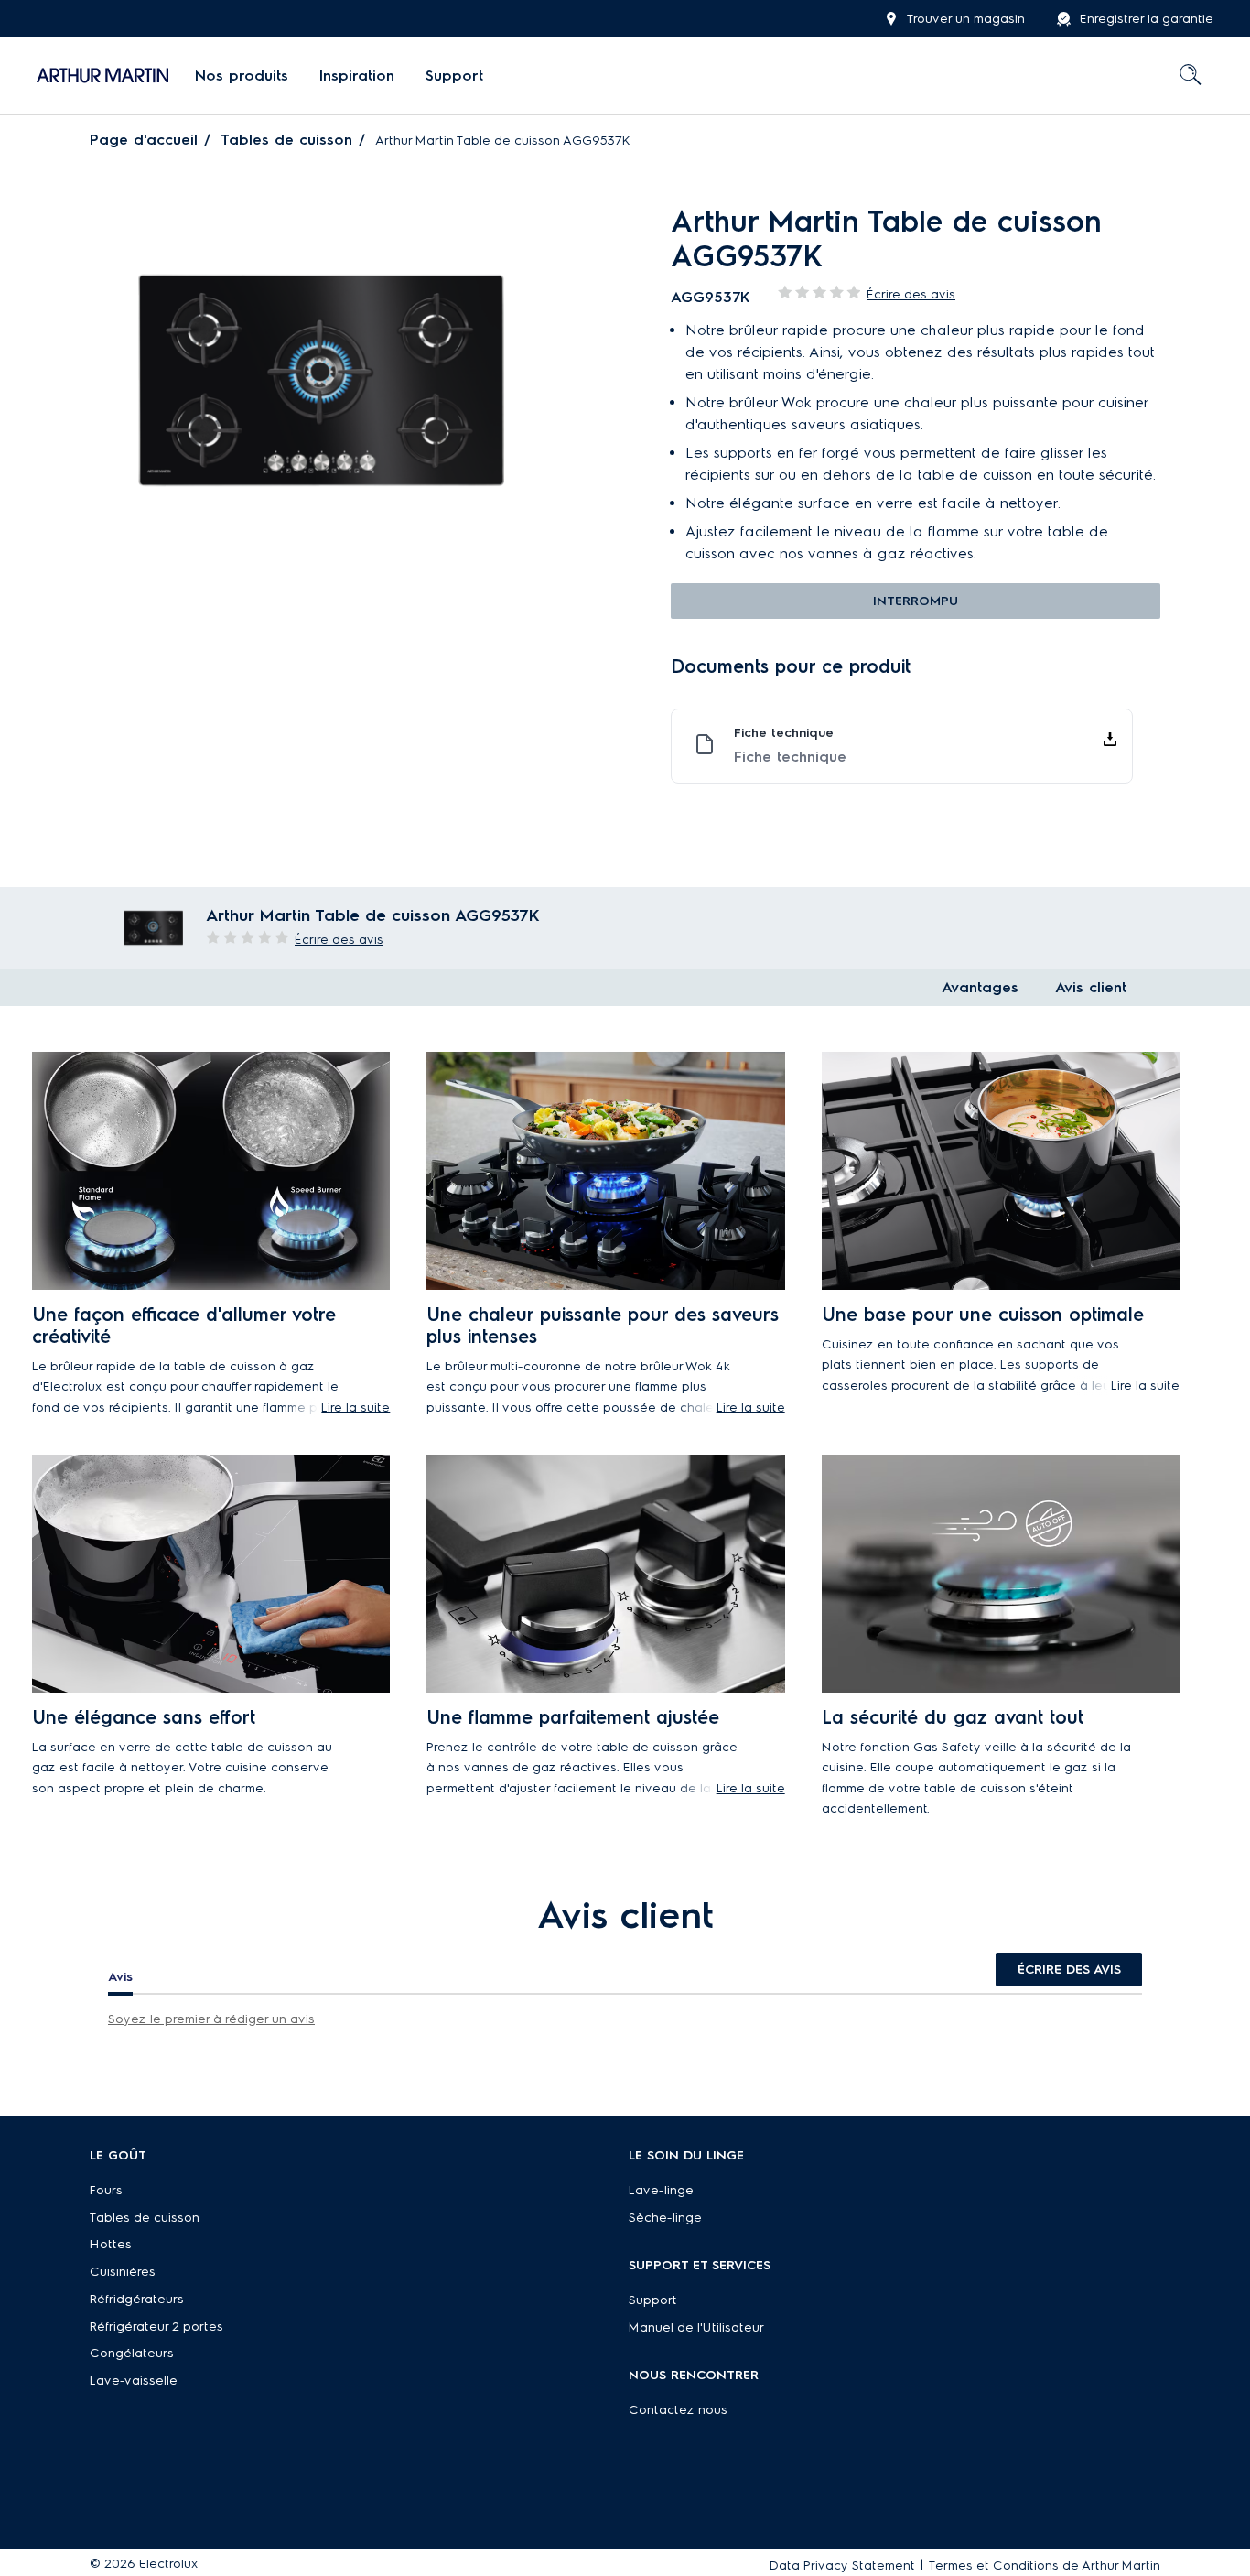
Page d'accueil (144, 140)
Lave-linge (661, 2190)
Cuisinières (123, 2272)
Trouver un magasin (966, 19)
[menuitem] (242, 76)
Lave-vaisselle (134, 2381)
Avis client (1091, 987)
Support (653, 2300)
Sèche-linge (665, 2218)
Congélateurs (132, 2353)
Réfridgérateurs (137, 2299)
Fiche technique (790, 757)
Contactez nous (678, 2410)
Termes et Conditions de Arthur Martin (1045, 2565)
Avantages (980, 987)
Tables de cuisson (286, 140)
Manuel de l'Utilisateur (696, 2327)
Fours (106, 2190)
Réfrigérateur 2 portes (156, 2327)
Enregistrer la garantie (1147, 19)
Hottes (111, 2244)
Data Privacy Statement (842, 2565)
